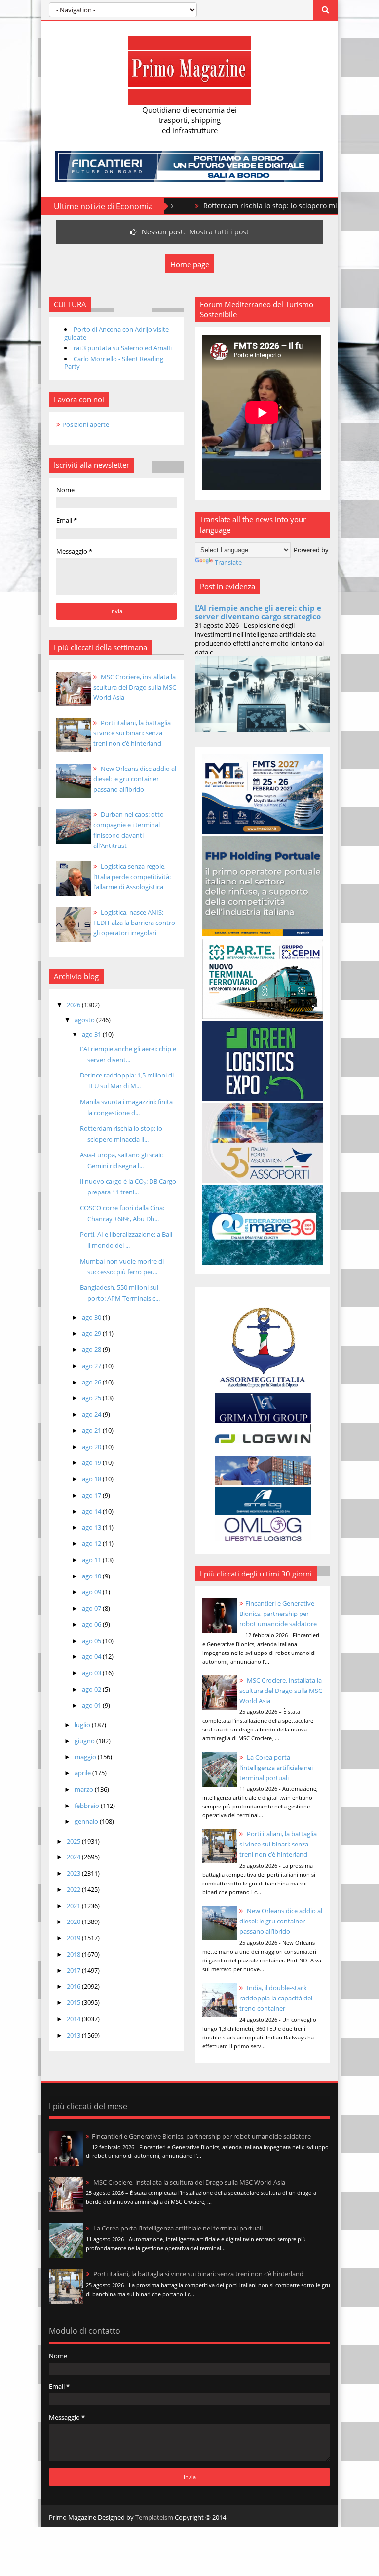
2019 (74, 1938)
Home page (190, 264)
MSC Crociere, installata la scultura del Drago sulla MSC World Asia (281, 1691)
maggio (86, 1757)
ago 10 (92, 1576)
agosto (85, 1020)
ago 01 (92, 1705)
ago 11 (92, 1560)
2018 (74, 1954)
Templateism (154, 2517)
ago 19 (92, 1462)
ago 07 (92, 1608)
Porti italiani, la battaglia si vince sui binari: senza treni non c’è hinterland (278, 1844)
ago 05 (92, 1641)
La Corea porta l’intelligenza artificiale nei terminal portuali (276, 1768)
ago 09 (92, 1592)
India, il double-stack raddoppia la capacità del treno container (276, 1998)
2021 (74, 1906)
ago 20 (92, 1447)
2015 (74, 2002)
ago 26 (92, 1382)
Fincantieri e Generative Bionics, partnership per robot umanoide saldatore (278, 1614)
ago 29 (92, 1333)
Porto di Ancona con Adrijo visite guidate (116, 333)
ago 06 (92, 1624)
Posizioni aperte (86, 424)
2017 (74, 1970)
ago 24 (92, 1414)
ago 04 (92, 1656)
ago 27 (92, 1366)
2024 (74, 1857)
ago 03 (92, 1673)
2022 (74, 1889)
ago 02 (92, 1689)
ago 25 (92, 1398)
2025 (74, 1841)
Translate (228, 562)
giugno (85, 1741)
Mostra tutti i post (219, 232)
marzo (85, 1789)
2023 (74, 1873)
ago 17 (92, 1495)
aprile (83, 1773)
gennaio (87, 1821)
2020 (74, 1922)
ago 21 (92, 1430)
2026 (74, 1005)
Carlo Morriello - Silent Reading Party (114, 363)
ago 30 (92, 1317)
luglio (83, 1725)
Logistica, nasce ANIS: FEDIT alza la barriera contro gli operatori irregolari (134, 923)
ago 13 (92, 1527)
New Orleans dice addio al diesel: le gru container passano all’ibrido (281, 1921)
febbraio (88, 1806)
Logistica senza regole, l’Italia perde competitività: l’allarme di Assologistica (132, 877)
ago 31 (92, 1034)
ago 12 (92, 1543)
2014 (74, 2019)
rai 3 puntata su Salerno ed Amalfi (123, 348)
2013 (74, 2035)
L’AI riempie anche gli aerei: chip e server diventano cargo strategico (258, 612)
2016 (74, 1986)
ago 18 (92, 1479)
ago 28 (92, 1349)
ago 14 (92, 1511)
